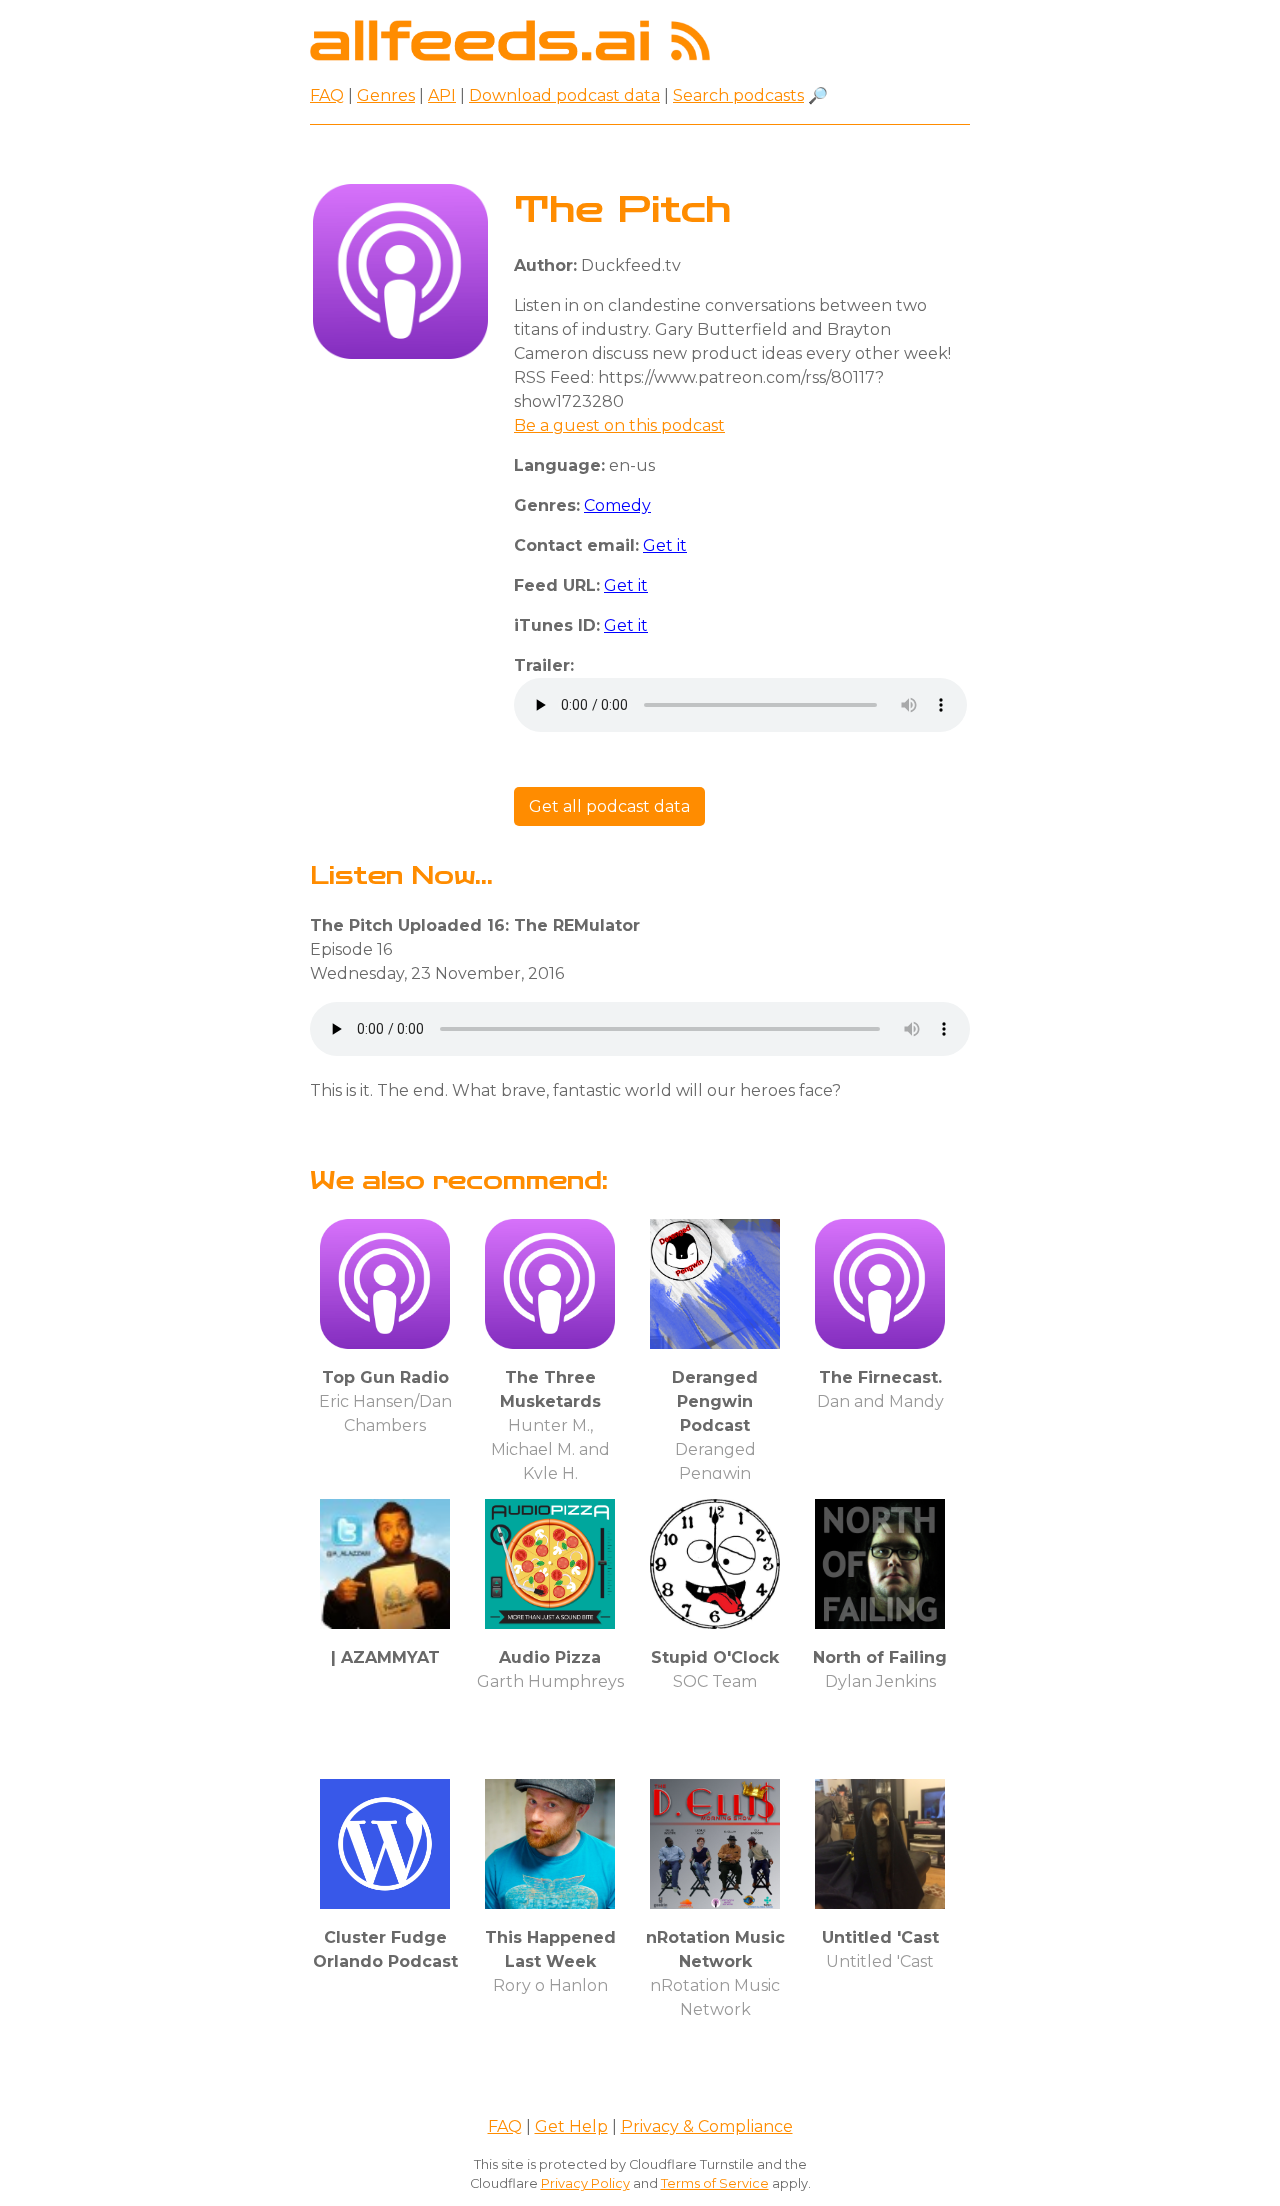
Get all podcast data (609, 806)
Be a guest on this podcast (619, 425)
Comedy (617, 505)
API (442, 95)
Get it (665, 545)
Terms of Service (715, 2183)
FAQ (327, 95)
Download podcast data (564, 95)
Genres (386, 95)
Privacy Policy (585, 2183)
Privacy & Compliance (707, 2126)
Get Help (571, 2126)
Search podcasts (738, 95)
